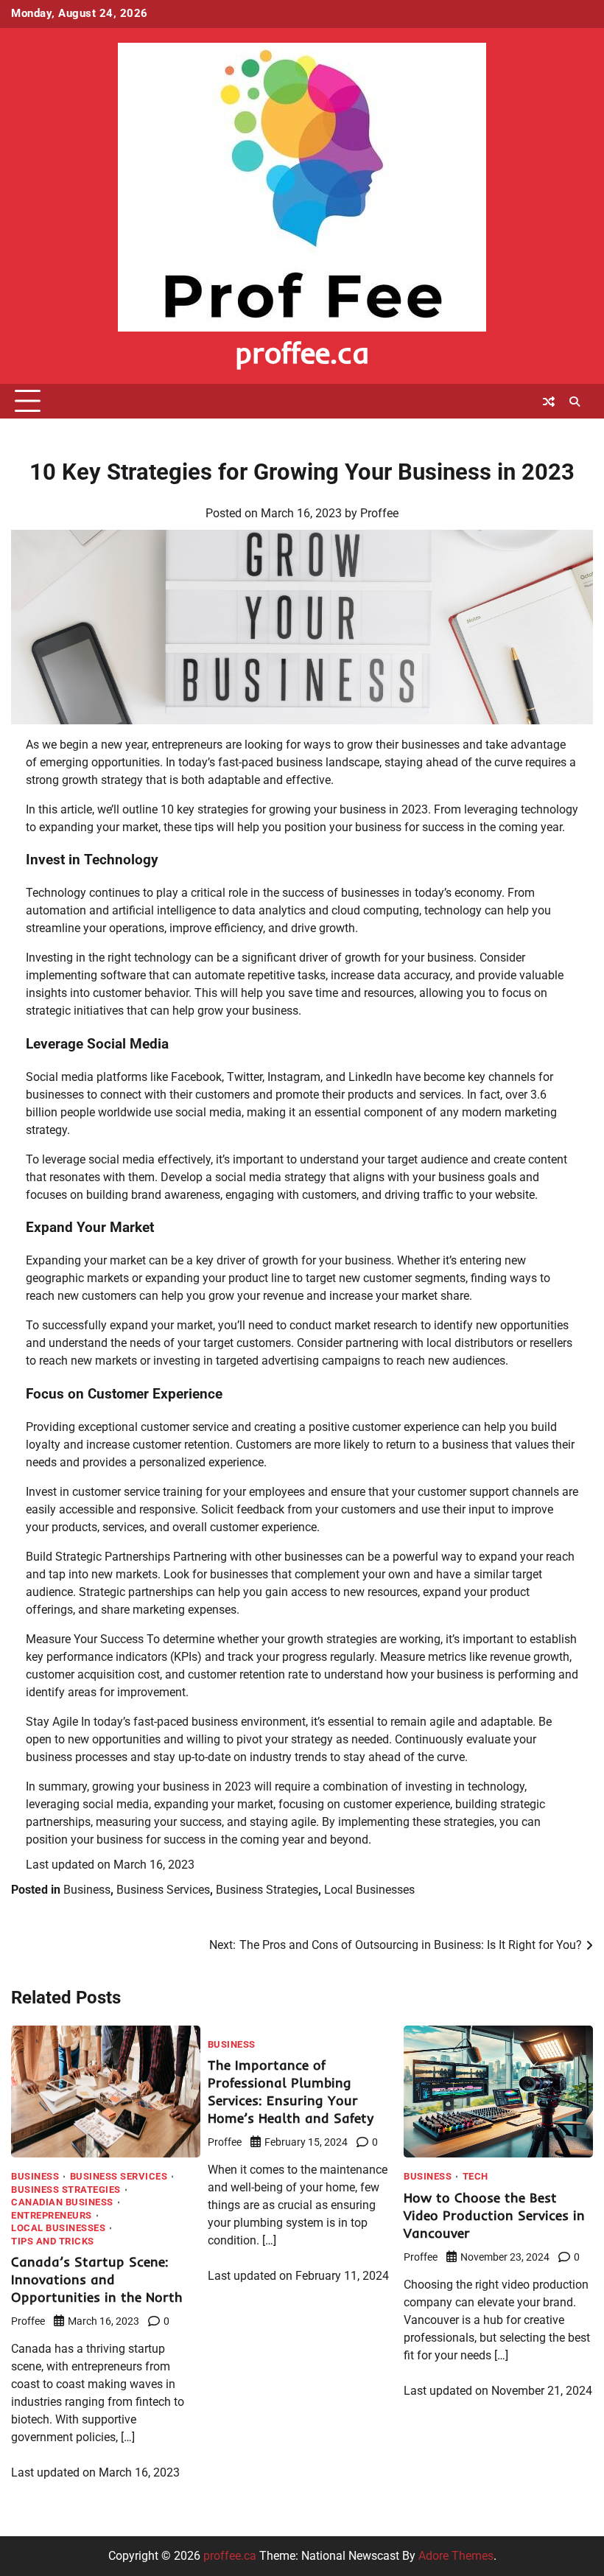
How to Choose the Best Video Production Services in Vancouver (494, 2215)
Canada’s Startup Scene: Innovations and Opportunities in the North (97, 2279)
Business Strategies (267, 1890)
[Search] (575, 402)
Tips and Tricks (53, 2242)
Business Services (163, 1890)
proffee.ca (302, 352)
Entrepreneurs (52, 2216)
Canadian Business (62, 2203)
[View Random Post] (549, 402)
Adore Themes (456, 2556)
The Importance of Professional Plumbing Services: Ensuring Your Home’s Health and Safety (291, 2092)
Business (87, 1890)
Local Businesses (369, 1890)
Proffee (379, 513)
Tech (475, 2177)
